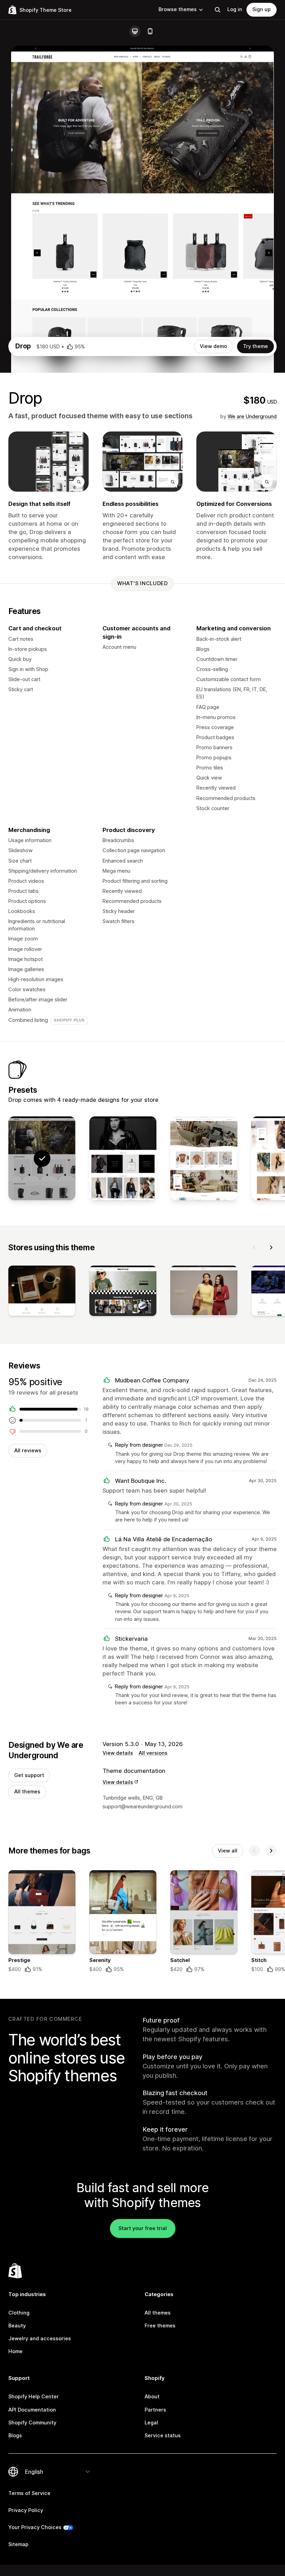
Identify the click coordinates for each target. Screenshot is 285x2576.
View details (118, 1753)
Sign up (262, 9)
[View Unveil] (123, 1158)
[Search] (218, 10)
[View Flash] (204, 1158)
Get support (29, 1775)
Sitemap (18, 2544)
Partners (155, 2410)
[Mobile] (150, 31)
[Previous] (254, 1247)
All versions (153, 1753)
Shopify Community (32, 2423)
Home (15, 2351)
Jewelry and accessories (40, 2339)
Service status (163, 2436)
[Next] (271, 1247)
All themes (27, 1792)
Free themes (160, 2326)
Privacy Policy (26, 2510)
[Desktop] (135, 31)
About (152, 2397)
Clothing (19, 2313)
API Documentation (32, 2410)
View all (228, 1851)
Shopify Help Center (34, 2397)
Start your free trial (143, 2228)
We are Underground (252, 417)
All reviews (28, 1451)
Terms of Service (29, 2493)
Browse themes (178, 9)
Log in (235, 9)
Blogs (15, 2436)
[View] (42, 1292)
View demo (213, 346)
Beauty (17, 2326)
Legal (151, 2423)
